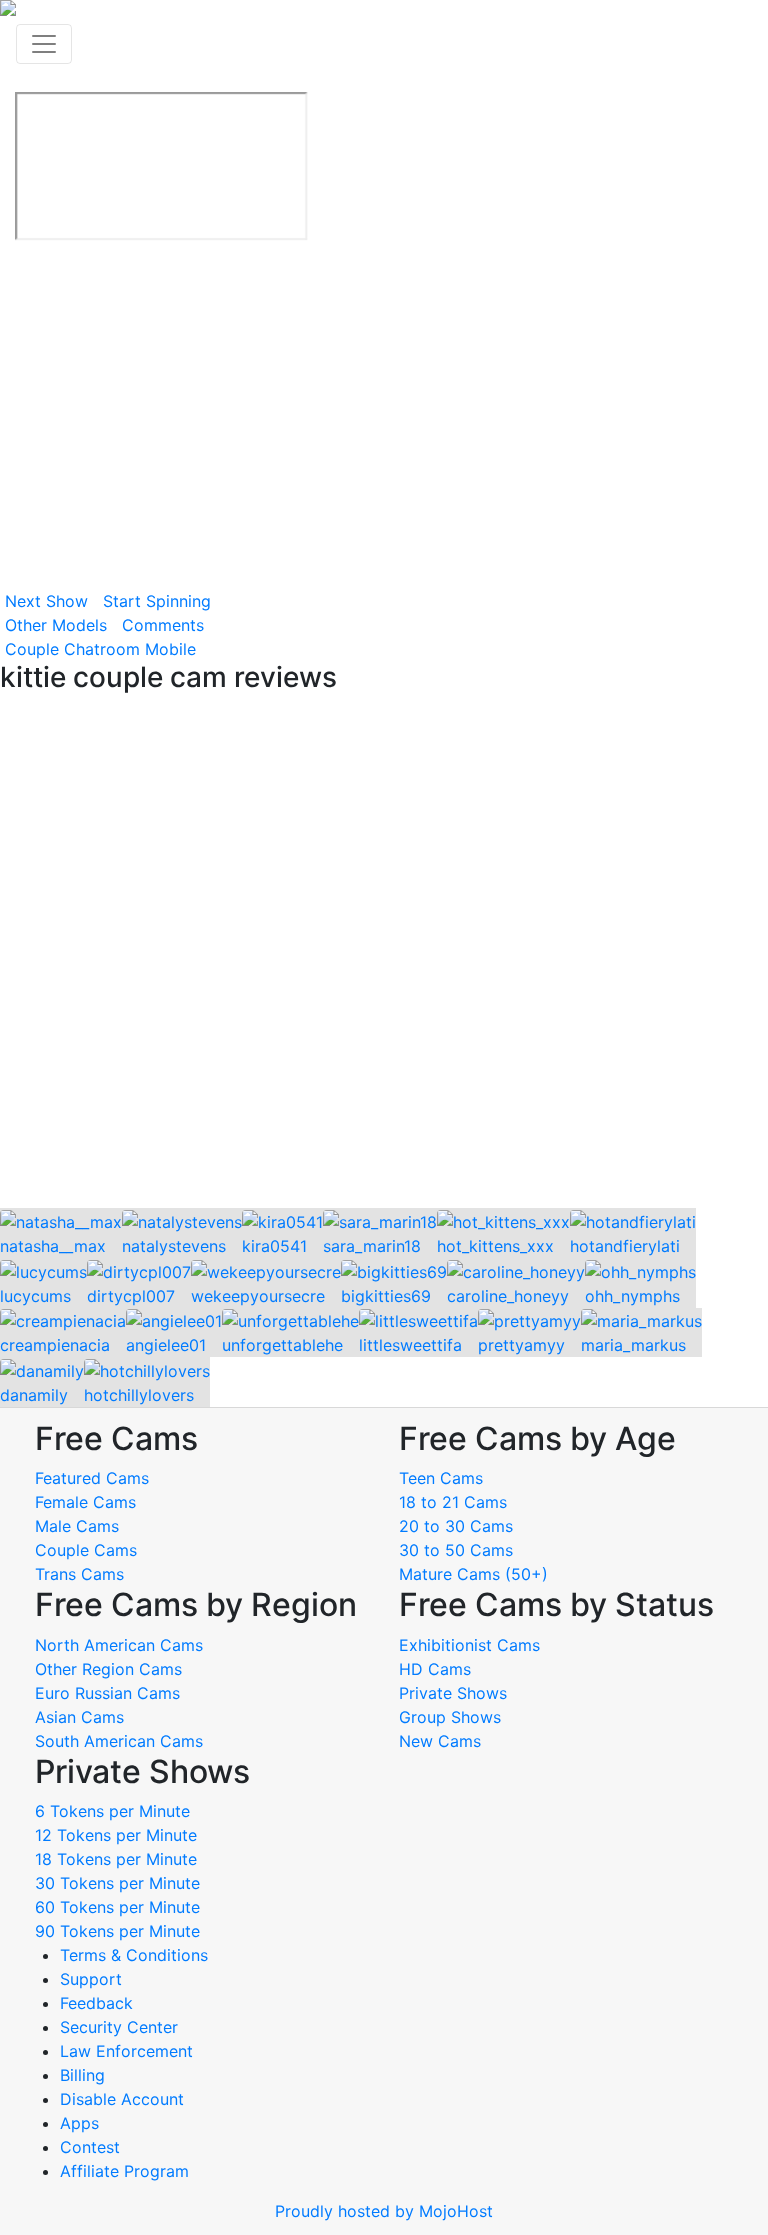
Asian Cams (79, 1717)
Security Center (119, 2027)
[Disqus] (384, 952)
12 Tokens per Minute (116, 1835)
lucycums (35, 1296)
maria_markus (633, 1345)
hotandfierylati (625, 1246)
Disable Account (122, 2099)
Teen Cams (441, 1478)
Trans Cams (79, 1574)
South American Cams (119, 1741)
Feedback (96, 2003)
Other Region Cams (108, 1669)
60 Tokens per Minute (117, 1907)
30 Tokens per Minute (117, 1883)
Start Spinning (157, 601)
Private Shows (453, 1693)
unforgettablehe (282, 1345)
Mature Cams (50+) (473, 1574)
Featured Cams (92, 1478)
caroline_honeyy (508, 1296)
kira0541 (274, 1246)
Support (91, 1979)
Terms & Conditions (134, 1955)
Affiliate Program (127, 2171)
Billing (82, 2075)
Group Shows (450, 1717)
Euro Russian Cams (107, 1693)
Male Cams (77, 1526)
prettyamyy (521, 1345)
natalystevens (174, 1246)
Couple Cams (86, 1550)
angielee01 (166, 1345)
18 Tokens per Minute (116, 1859)
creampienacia (55, 1345)
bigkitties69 (386, 1296)
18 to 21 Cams (453, 1502)
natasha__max (53, 1246)
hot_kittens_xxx (495, 1246)
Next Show (46, 601)
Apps (79, 2123)
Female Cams (85, 1502)
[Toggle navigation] (44, 44)
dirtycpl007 (131, 1296)
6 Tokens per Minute (112, 1811)
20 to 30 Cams (456, 1526)
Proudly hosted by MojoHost (384, 2211)
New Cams (440, 1741)
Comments (163, 625)
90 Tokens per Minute (117, 1931)
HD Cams (435, 1669)
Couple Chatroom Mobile (100, 649)
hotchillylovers (139, 1395)
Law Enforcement (126, 2051)
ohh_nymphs (632, 1296)
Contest (90, 2147)
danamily (34, 1395)
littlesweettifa (410, 1345)
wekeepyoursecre (258, 1296)
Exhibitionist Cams (469, 1645)
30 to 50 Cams (456, 1550)
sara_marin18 (372, 1246)
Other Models (56, 625)
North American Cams (119, 1645)
